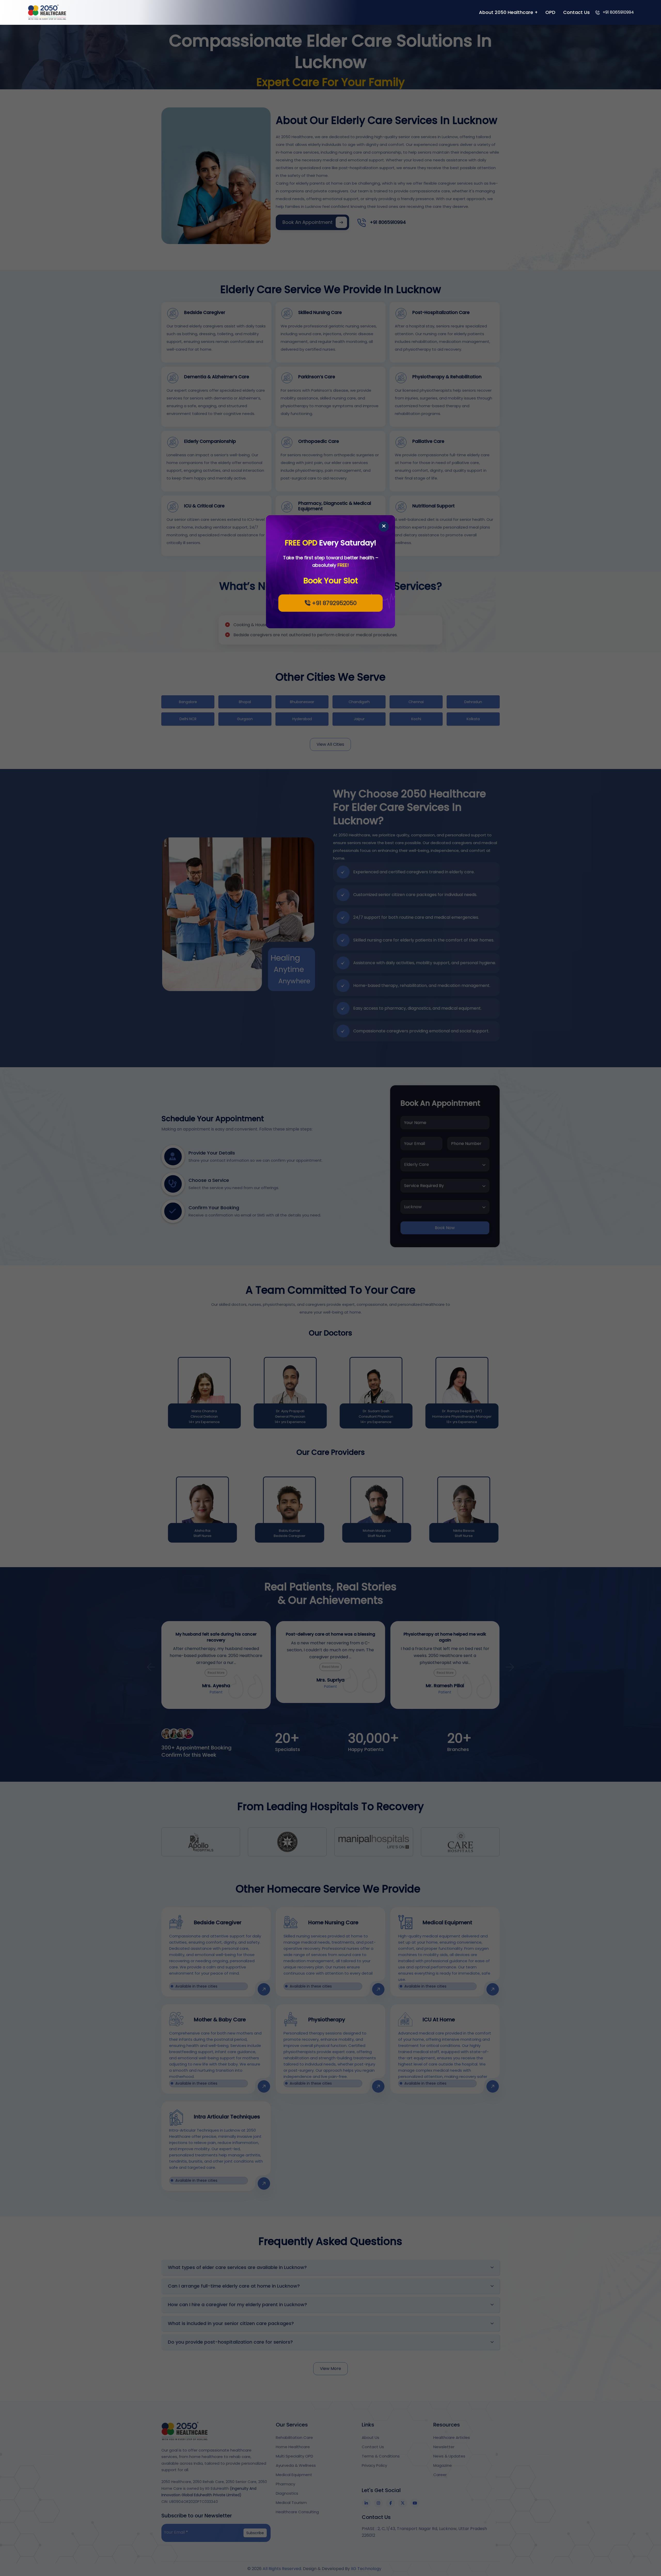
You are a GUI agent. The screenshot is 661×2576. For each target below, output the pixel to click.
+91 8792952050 (333, 603)
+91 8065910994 (618, 12)
